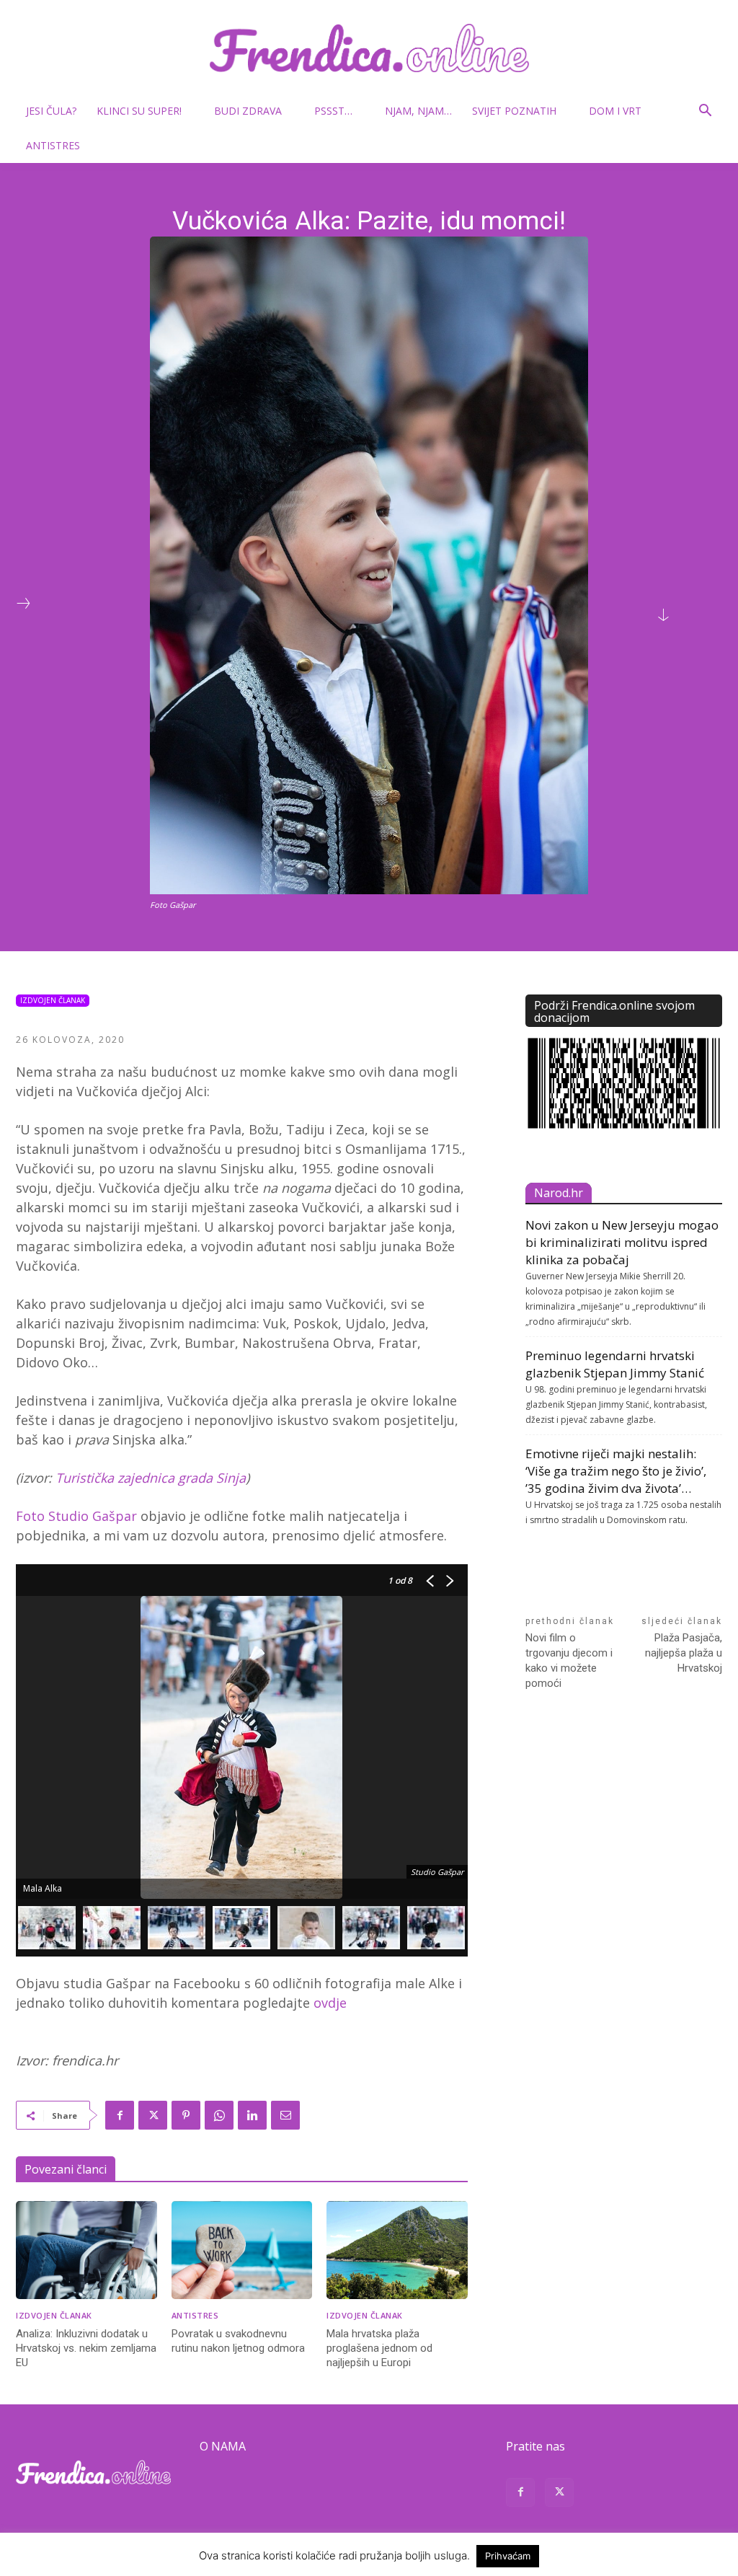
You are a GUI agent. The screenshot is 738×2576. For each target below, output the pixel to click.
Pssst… (333, 111)
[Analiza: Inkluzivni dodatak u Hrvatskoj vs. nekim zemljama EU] (86, 2250)
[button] (705, 112)
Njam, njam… (418, 111)
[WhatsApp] (219, 2115)
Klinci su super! (139, 111)
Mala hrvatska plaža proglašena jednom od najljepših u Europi (379, 2348)
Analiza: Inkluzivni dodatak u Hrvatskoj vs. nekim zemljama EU (86, 2348)
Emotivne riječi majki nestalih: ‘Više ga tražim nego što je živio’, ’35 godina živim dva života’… (616, 1471)
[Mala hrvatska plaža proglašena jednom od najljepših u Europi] (397, 2250)
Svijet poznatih (514, 111)
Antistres (53, 145)
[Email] (285, 2115)
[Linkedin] (252, 2115)
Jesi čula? (51, 111)
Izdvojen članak (53, 1000)
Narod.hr (559, 1193)
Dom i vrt (615, 111)
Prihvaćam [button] (508, 2556)
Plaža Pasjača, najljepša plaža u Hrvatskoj (684, 1653)
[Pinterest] (186, 2115)
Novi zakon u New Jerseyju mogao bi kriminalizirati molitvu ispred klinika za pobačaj (622, 1242)
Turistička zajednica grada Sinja (151, 1478)
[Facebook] (120, 2115)
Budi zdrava (248, 111)
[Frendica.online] (369, 48)
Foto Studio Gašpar (76, 1516)
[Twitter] (153, 2115)
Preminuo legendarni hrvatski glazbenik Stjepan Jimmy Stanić (615, 1364)
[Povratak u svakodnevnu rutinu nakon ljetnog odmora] (242, 2250)
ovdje (330, 2003)
